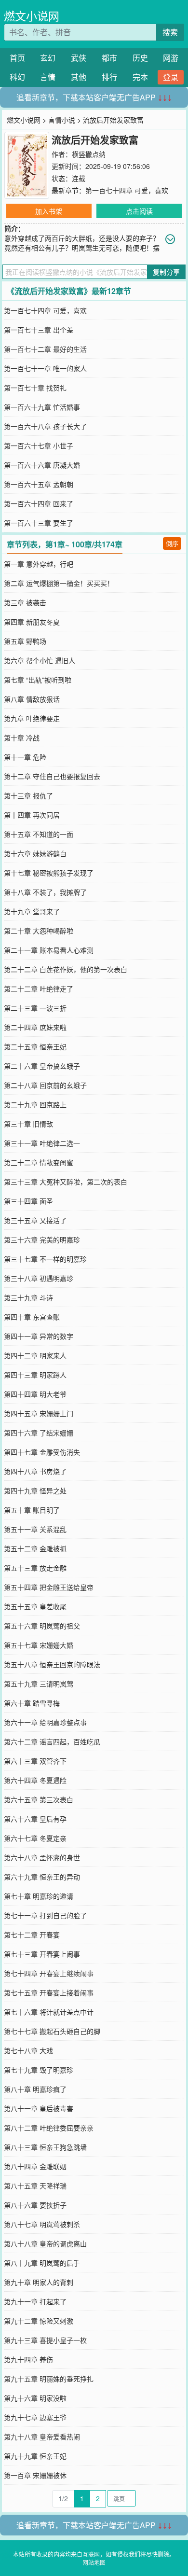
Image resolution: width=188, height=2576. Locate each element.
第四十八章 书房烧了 (35, 1471)
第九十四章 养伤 (28, 2359)
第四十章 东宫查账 (32, 1317)
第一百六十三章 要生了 (39, 523)
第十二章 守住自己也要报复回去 (52, 776)
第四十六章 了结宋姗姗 (39, 1433)
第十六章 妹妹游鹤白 (35, 853)
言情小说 (62, 120)
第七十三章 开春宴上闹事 (42, 1954)
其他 (79, 77)
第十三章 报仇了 (28, 795)
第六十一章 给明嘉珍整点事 (45, 1722)
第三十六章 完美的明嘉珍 (42, 1239)
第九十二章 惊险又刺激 (39, 2321)
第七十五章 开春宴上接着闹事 (49, 1992)
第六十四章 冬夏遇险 (35, 1780)
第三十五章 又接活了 (35, 1220)
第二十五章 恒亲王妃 (35, 1046)
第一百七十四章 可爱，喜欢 (127, 190)
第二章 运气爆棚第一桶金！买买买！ (59, 583)
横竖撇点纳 (89, 154)
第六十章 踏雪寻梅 (32, 1703)
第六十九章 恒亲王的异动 (42, 1877)
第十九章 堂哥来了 (32, 911)
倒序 (172, 543)
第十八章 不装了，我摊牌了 (45, 892)
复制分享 (166, 272)
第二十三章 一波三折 (35, 1008)
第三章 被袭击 (25, 602)
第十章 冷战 (22, 738)
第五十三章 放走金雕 (35, 1568)
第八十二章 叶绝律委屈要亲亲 (49, 2128)
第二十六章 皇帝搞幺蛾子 (42, 1066)
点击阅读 (139, 211)
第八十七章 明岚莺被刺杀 (42, 2224)
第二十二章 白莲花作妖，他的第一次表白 (66, 969)
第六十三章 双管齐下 (35, 1761)
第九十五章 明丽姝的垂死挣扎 (49, 2379)
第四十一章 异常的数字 (39, 1336)
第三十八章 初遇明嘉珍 (39, 1278)
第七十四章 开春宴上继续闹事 (49, 1973)
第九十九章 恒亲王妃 (35, 2456)
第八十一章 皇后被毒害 (39, 2108)
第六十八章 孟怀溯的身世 (42, 1857)
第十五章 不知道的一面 (39, 834)
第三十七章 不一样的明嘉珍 (45, 1259)
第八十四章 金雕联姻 (35, 2166)
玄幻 (48, 58)
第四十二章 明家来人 (35, 1355)
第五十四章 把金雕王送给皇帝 (49, 1587)
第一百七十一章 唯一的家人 (45, 368)
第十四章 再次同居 (32, 815)
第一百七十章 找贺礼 (35, 388)
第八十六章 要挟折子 (35, 2205)
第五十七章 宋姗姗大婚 (39, 1645)
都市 (109, 58)
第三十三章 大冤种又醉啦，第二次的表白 (66, 1182)
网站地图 (94, 2562)
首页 (17, 58)
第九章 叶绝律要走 (32, 718)
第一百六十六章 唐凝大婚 (42, 465)
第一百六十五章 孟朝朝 (39, 484)
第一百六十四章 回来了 (39, 503)
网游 (171, 58)
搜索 (170, 32)
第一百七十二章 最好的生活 (45, 349)
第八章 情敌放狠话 (32, 699)
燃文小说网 (32, 16)
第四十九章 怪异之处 (35, 1490)
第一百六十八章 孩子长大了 (45, 426)
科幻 (17, 77)
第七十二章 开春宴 (32, 1935)
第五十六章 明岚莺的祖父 (42, 1626)
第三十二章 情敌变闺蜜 (39, 1162)
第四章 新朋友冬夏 (32, 622)
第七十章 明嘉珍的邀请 (39, 1896)
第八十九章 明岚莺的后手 (42, 2263)
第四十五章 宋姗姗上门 (39, 1413)
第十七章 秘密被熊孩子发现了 (49, 873)
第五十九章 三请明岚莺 (39, 1684)
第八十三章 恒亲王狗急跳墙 (45, 2147)
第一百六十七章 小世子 (39, 446)
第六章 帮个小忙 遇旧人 (40, 660)
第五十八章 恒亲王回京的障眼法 (52, 1664)
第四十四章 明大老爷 (35, 1394)
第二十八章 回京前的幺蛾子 (45, 1085)
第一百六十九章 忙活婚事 (42, 407)
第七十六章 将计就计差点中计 (49, 2012)
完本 (140, 77)
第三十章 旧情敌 (28, 1124)
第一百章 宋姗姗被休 (35, 2475)
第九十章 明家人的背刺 (39, 2282)
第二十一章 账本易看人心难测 (49, 950)
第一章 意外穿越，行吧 (39, 564)
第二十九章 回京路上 (35, 1104)
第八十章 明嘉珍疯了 (35, 2089)
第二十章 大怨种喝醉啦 (39, 931)
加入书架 (49, 211)
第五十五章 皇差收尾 (35, 1606)
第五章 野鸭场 (25, 641)
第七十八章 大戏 (28, 2050)
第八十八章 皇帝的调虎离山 (45, 2243)
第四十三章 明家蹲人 (35, 1375)
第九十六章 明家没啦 (35, 2398)
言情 (48, 77)
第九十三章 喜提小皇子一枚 (45, 2340)
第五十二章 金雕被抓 (35, 1548)
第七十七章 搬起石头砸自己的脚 (52, 2031)
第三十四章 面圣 (28, 1201)
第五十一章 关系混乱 (35, 1529)
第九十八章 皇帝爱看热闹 (42, 2437)
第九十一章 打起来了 (35, 2301)
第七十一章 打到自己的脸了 (45, 1915)
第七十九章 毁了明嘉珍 (39, 2070)
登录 (171, 77)
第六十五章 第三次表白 (39, 1799)
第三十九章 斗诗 (28, 1297)
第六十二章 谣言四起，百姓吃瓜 (52, 1741)
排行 (109, 77)
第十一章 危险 (25, 757)
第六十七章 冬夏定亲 (35, 1838)
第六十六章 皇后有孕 (35, 1819)
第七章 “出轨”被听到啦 (38, 680)
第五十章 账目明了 (32, 1510)
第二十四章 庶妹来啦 (35, 1027)
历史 (140, 58)
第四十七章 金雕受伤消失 (42, 1452)
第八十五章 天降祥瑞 (35, 2186)
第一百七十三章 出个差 (39, 330)
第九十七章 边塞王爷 (35, 2417)
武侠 (79, 58)
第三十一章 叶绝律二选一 (42, 1143)
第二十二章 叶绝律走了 (39, 989)
